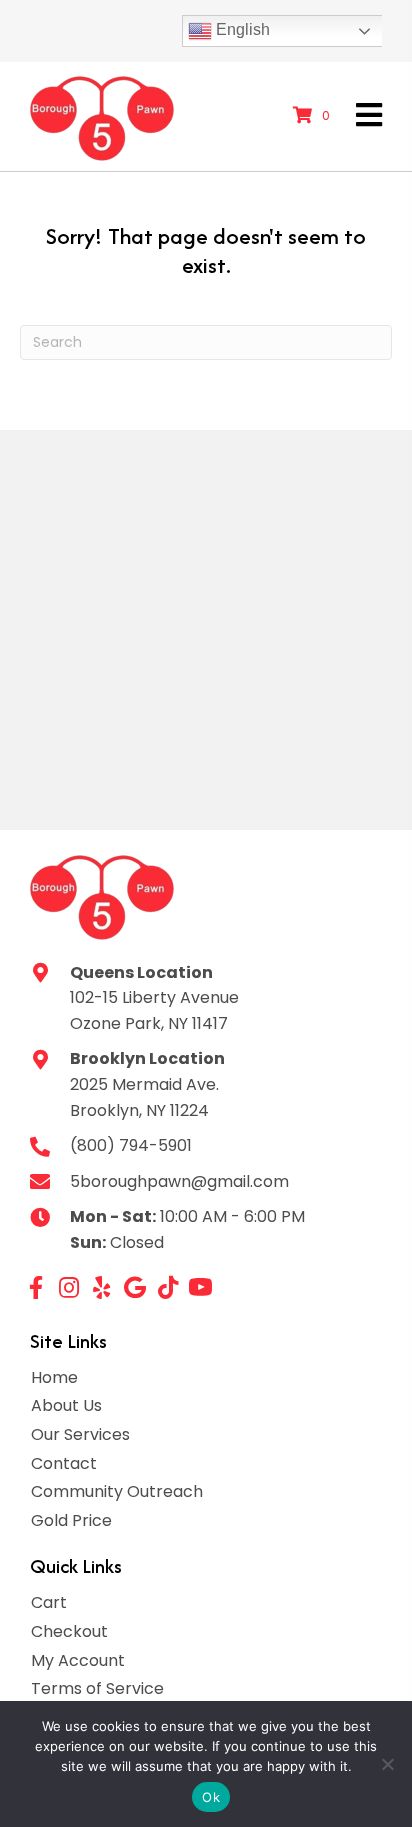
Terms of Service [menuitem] (97, 1688)
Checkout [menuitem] (69, 1631)
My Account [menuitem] (78, 1660)
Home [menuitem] (54, 1377)
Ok (211, 1797)
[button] (35, 1287)
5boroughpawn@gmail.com (179, 1181)
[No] (387, 1764)
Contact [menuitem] (64, 1463)
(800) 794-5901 (131, 1145)
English (241, 29)
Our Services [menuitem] (80, 1434)
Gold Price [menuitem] (71, 1520)
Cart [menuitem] (49, 1602)
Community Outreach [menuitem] (117, 1491)
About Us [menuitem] (66, 1405)
